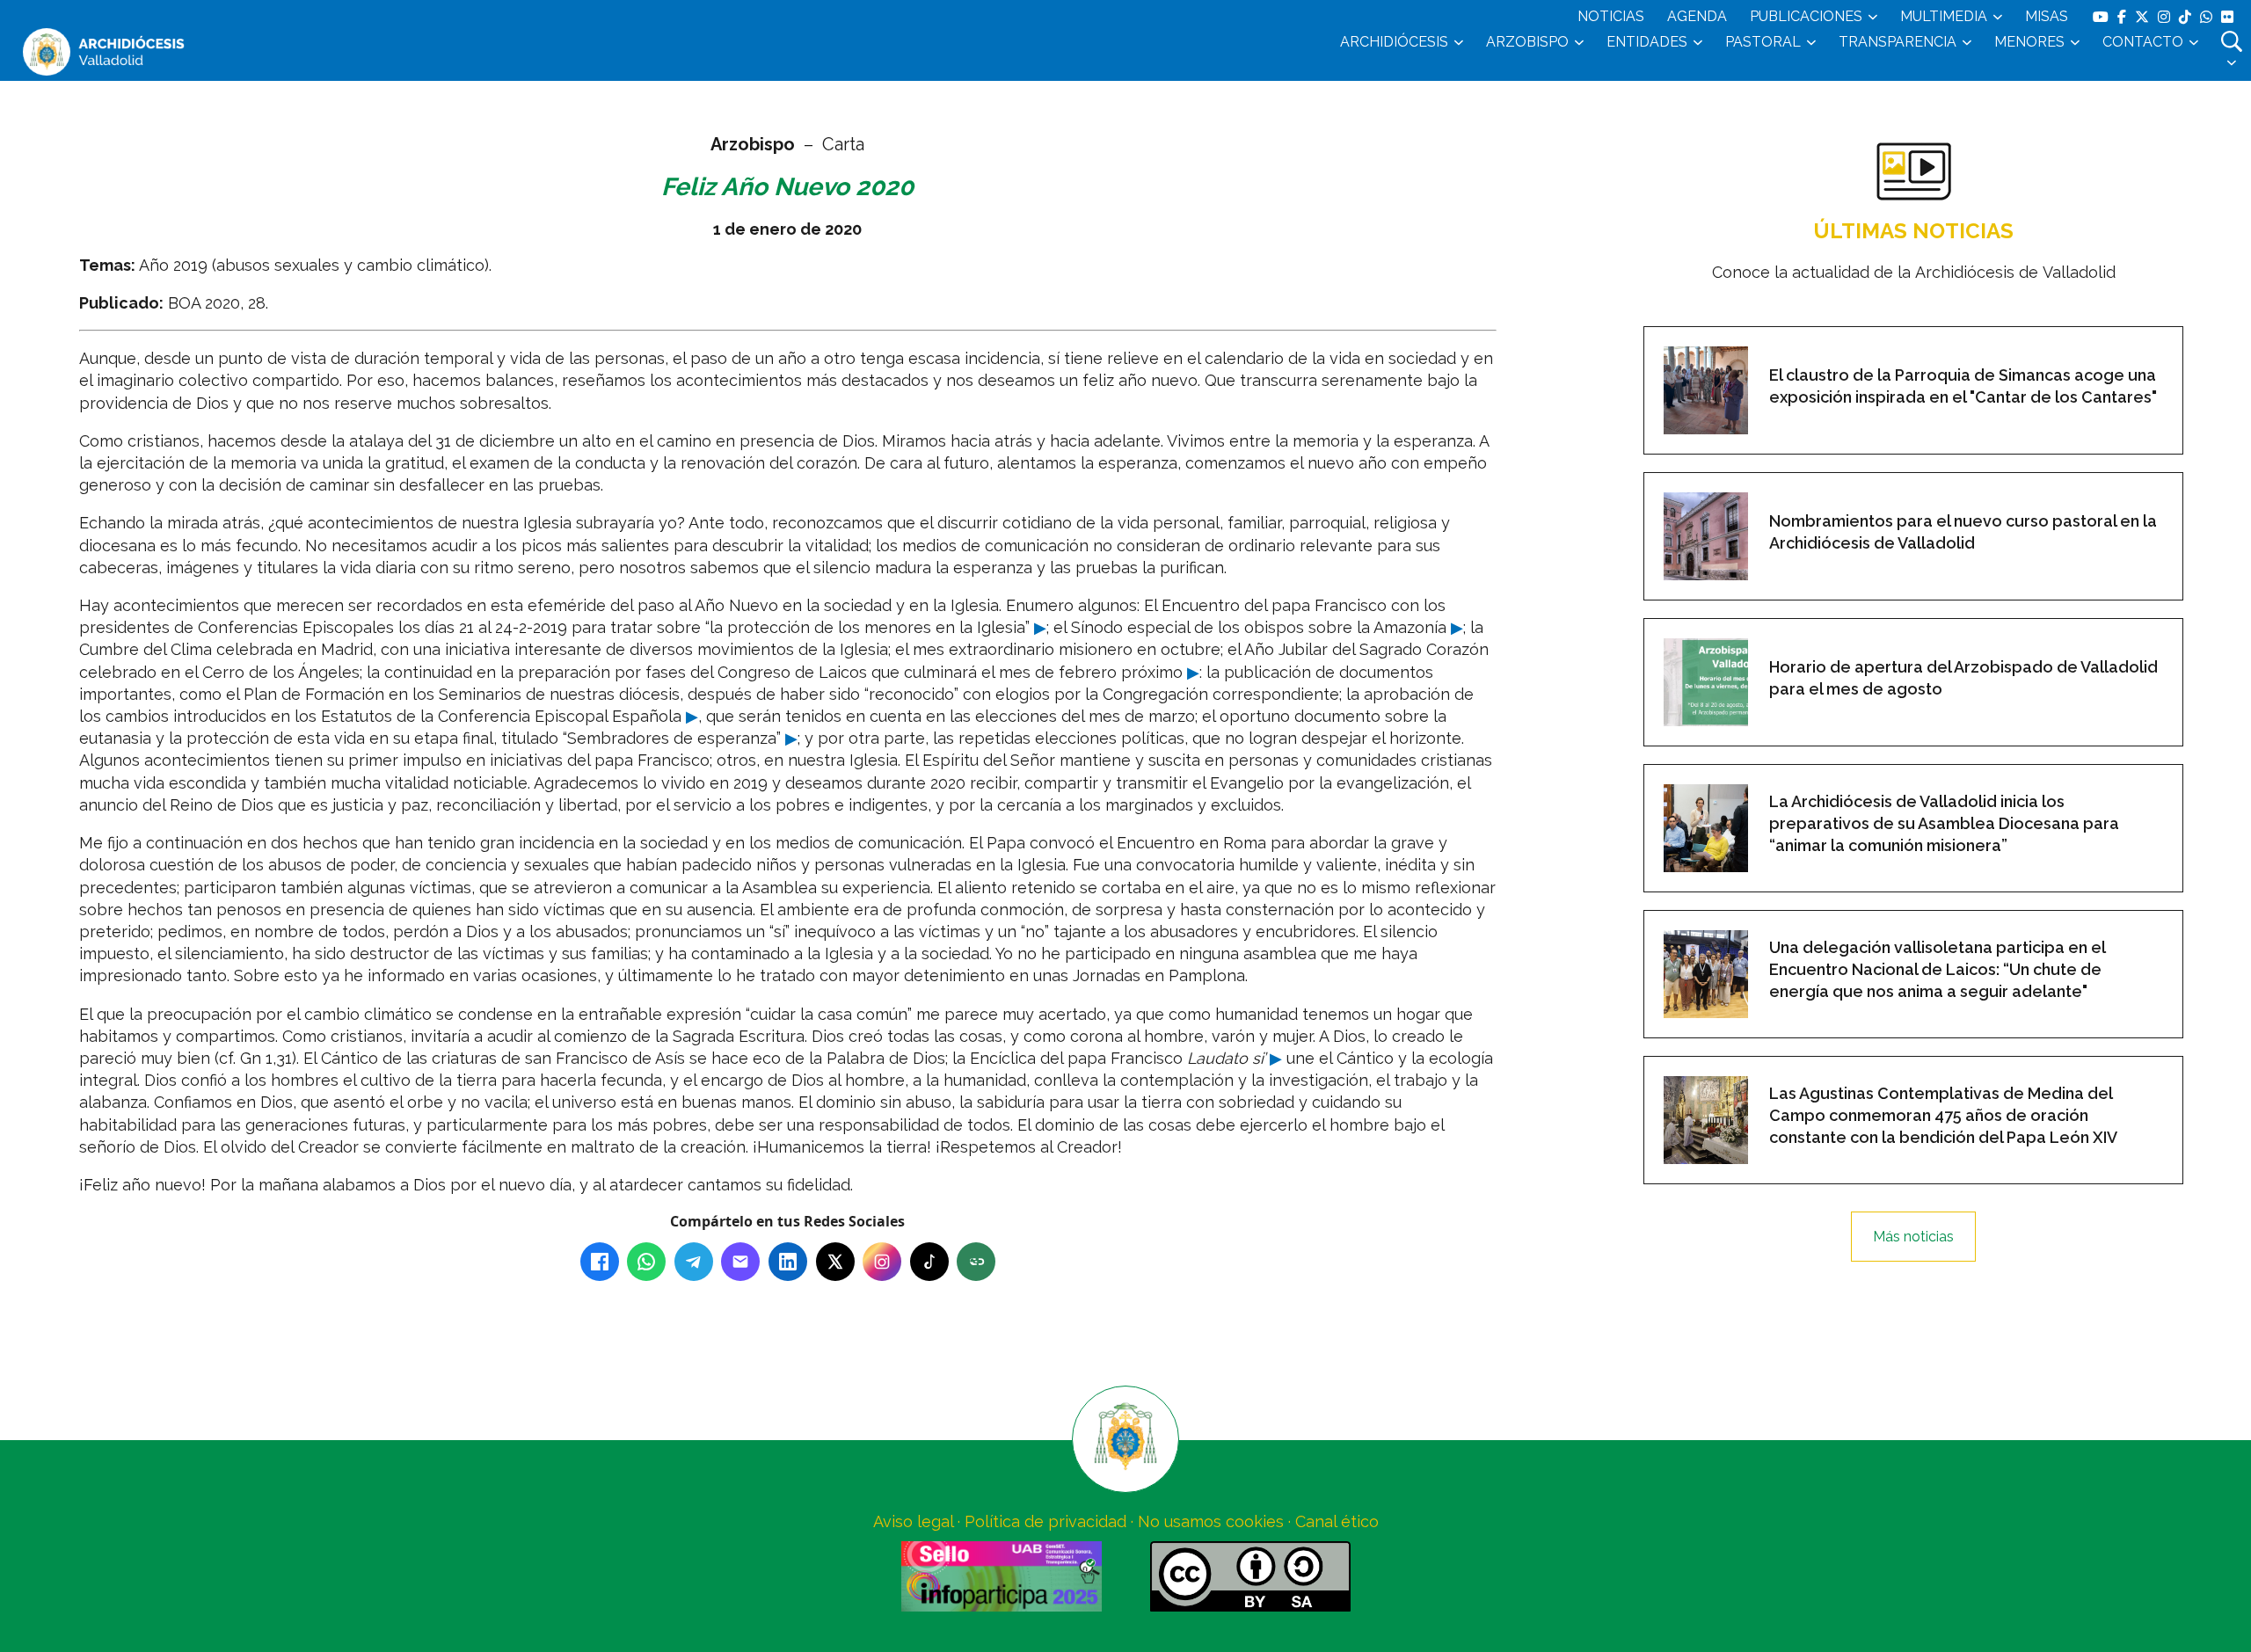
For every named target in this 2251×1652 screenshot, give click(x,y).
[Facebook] (600, 1262)
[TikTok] (929, 1262)
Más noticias (1913, 1237)
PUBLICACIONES (1806, 16)
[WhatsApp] (646, 1262)
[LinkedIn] (788, 1262)
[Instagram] (882, 1262)
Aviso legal (913, 1521)
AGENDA (1697, 16)
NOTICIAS (1611, 16)
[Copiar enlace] (976, 1262)
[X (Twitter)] (835, 1262)
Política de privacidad (1045, 1521)
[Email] (740, 1262)
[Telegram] (694, 1262)
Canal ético (1337, 1521)
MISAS (2047, 16)
